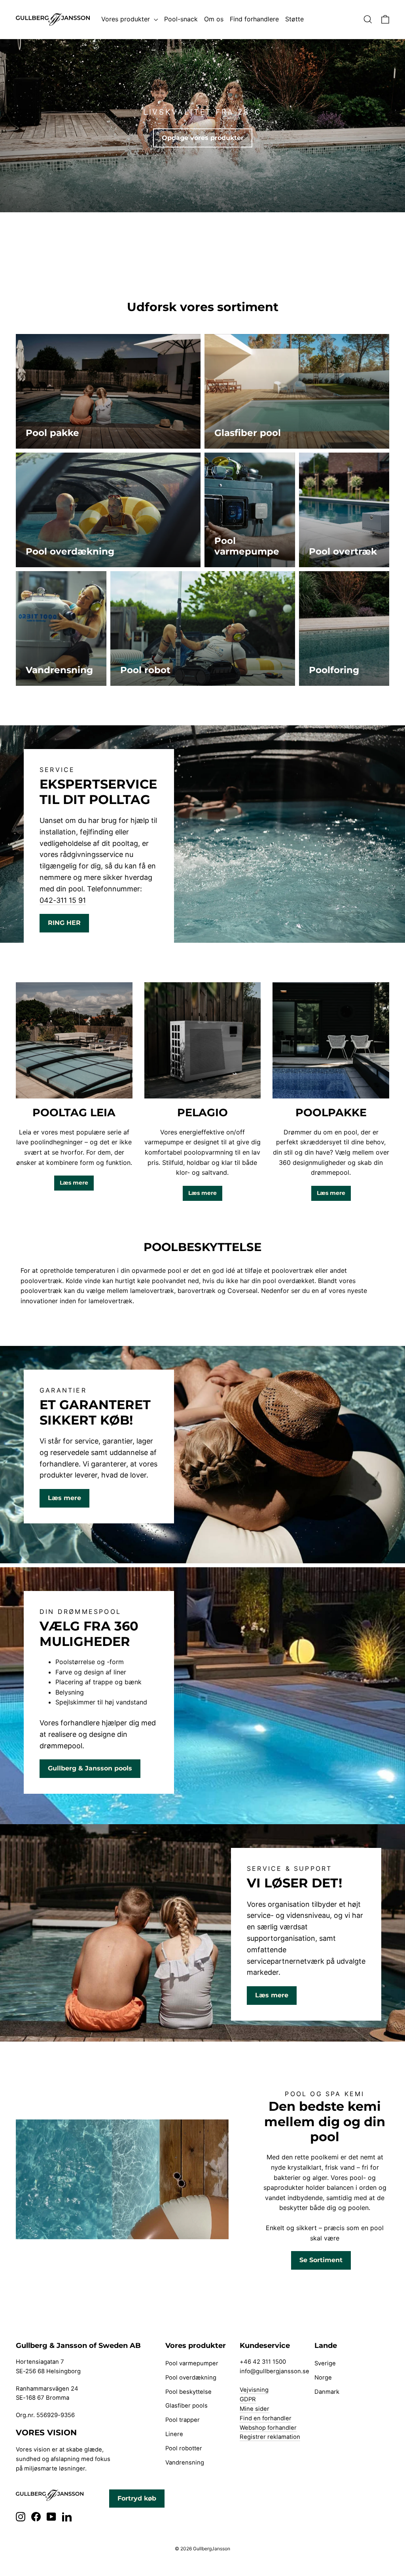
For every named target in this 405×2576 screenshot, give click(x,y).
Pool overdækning (191, 2378)
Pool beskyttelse (188, 2392)
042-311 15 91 (63, 900)
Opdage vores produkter (203, 138)
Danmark (327, 2392)
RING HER (64, 923)
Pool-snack (181, 19)
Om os (214, 19)
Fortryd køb (137, 2498)
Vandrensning (185, 2463)
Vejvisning (254, 2390)
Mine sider (255, 2409)
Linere (174, 2434)
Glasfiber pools (186, 2406)
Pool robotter (184, 2448)
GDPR (248, 2399)
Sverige (325, 2363)
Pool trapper (183, 2420)
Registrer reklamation (270, 2437)
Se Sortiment (321, 2260)
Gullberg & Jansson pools (90, 1768)
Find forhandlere (254, 19)
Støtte (294, 19)
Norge (323, 2378)
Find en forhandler (266, 2418)
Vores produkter (127, 19)
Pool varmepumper (192, 2363)
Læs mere (74, 1183)
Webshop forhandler (268, 2428)
